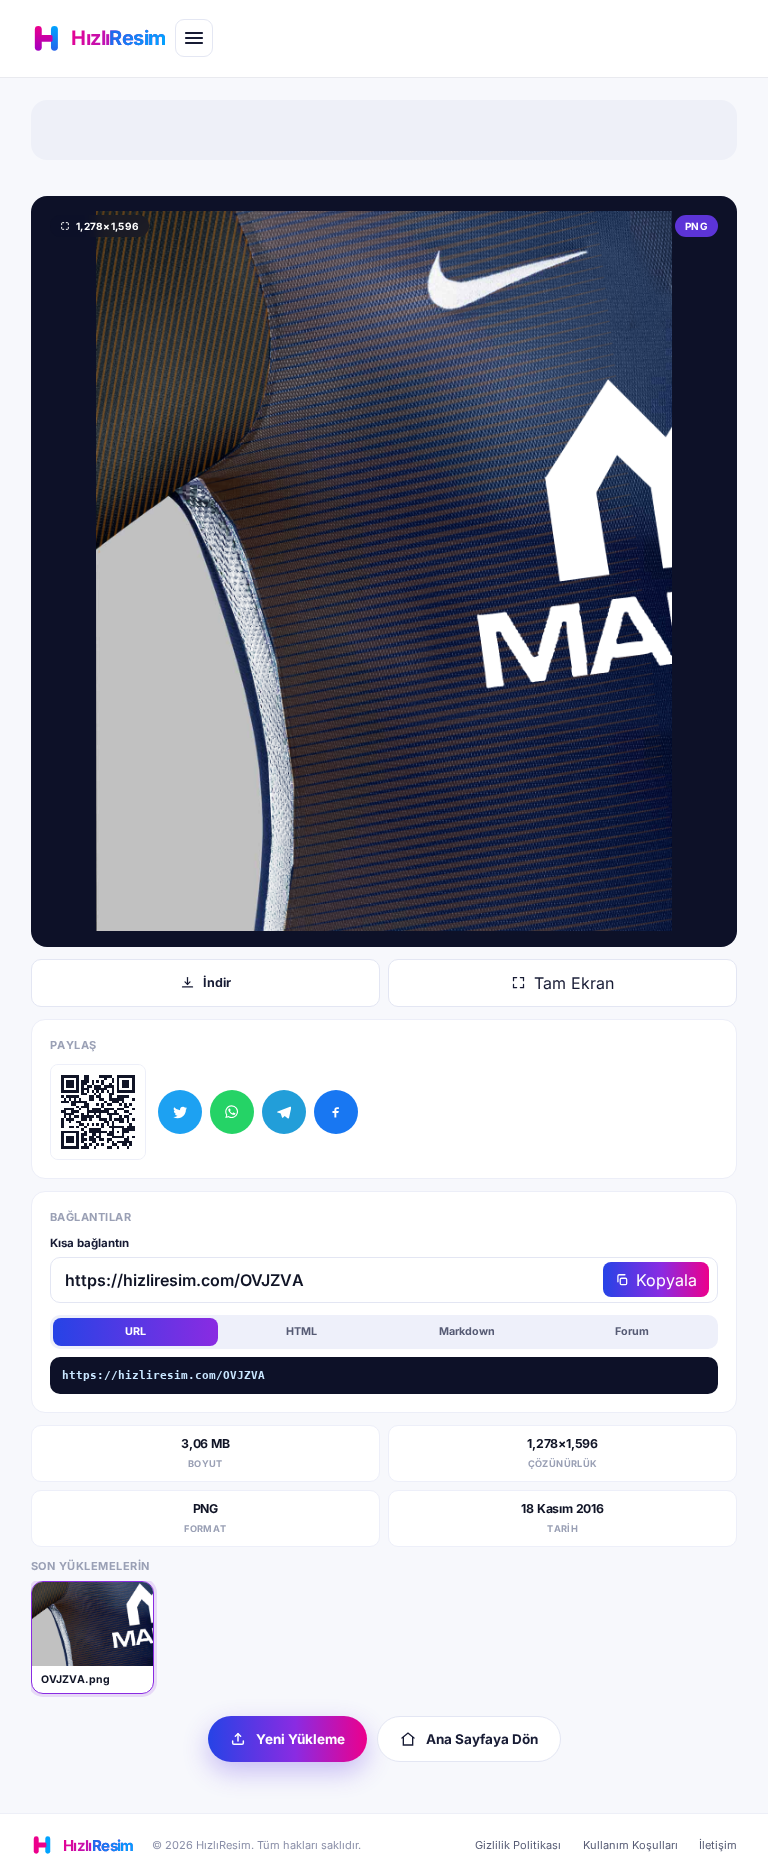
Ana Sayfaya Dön (482, 1739)
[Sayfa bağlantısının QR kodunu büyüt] (98, 1112)
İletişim (718, 1845)
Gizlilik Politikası (518, 1845)
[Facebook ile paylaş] (336, 1112)
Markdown (467, 1331)
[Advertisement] (384, 130)
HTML (301, 1331)
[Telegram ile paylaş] (284, 1112)
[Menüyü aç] (194, 38)
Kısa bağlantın (89, 1243)
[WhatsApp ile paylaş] (232, 1112)
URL (135, 1331)
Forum (632, 1331)
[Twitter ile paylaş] (180, 1112)
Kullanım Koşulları (630, 1845)
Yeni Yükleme (300, 1739)
